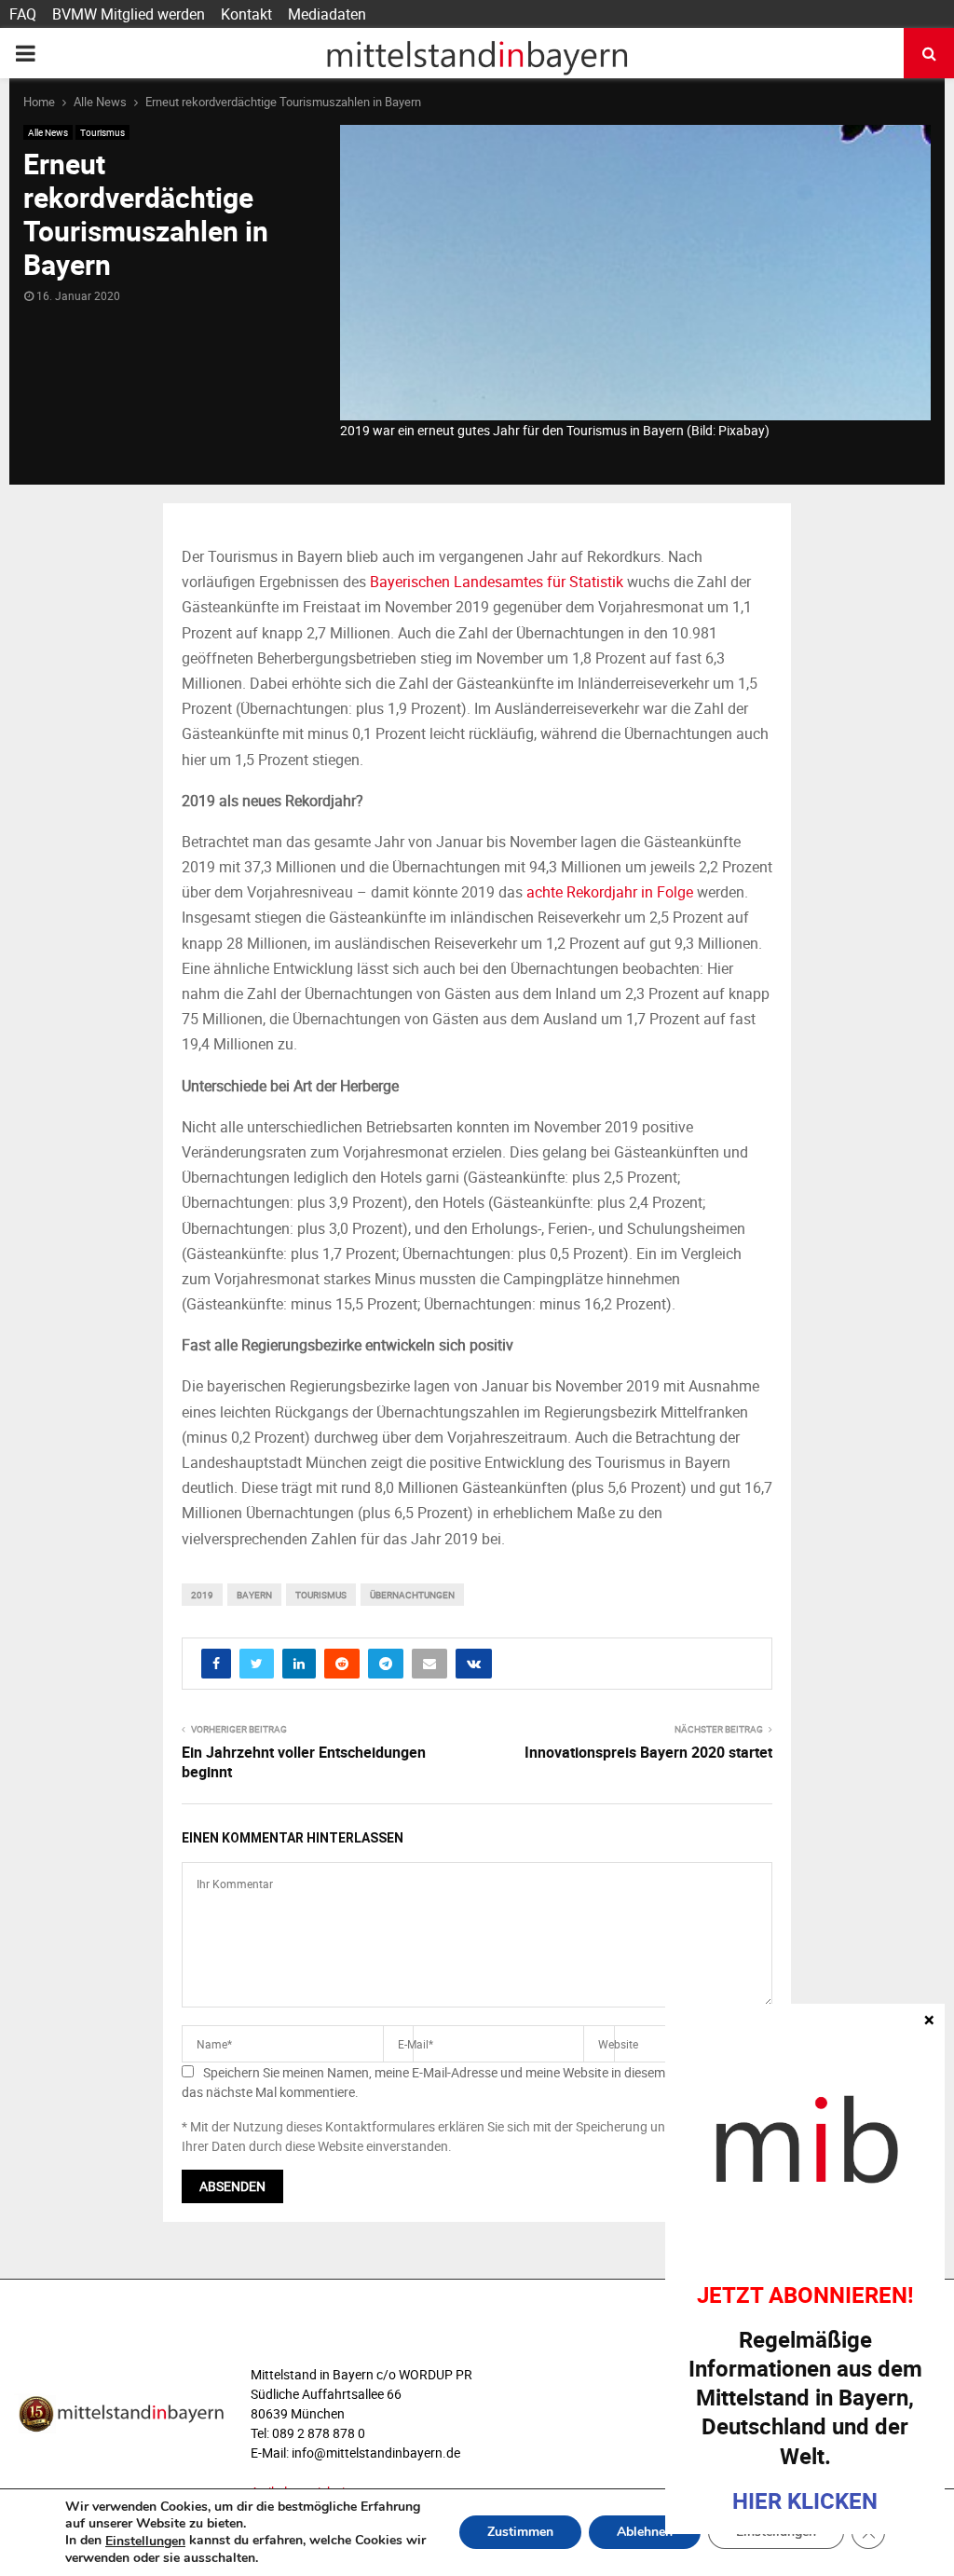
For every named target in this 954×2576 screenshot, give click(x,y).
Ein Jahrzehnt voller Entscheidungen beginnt (304, 1762)
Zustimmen (520, 2533)
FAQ (23, 14)
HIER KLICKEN (805, 2501)
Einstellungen (145, 2542)
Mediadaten (327, 14)
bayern (254, 1595)
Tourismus (102, 132)
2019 (202, 1595)
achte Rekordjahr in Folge (608, 892)
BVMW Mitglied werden (129, 14)
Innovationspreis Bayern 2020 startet (648, 1752)
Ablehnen (645, 2533)
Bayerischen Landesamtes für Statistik (497, 582)
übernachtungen (412, 1595)
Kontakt (246, 14)
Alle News (48, 132)
